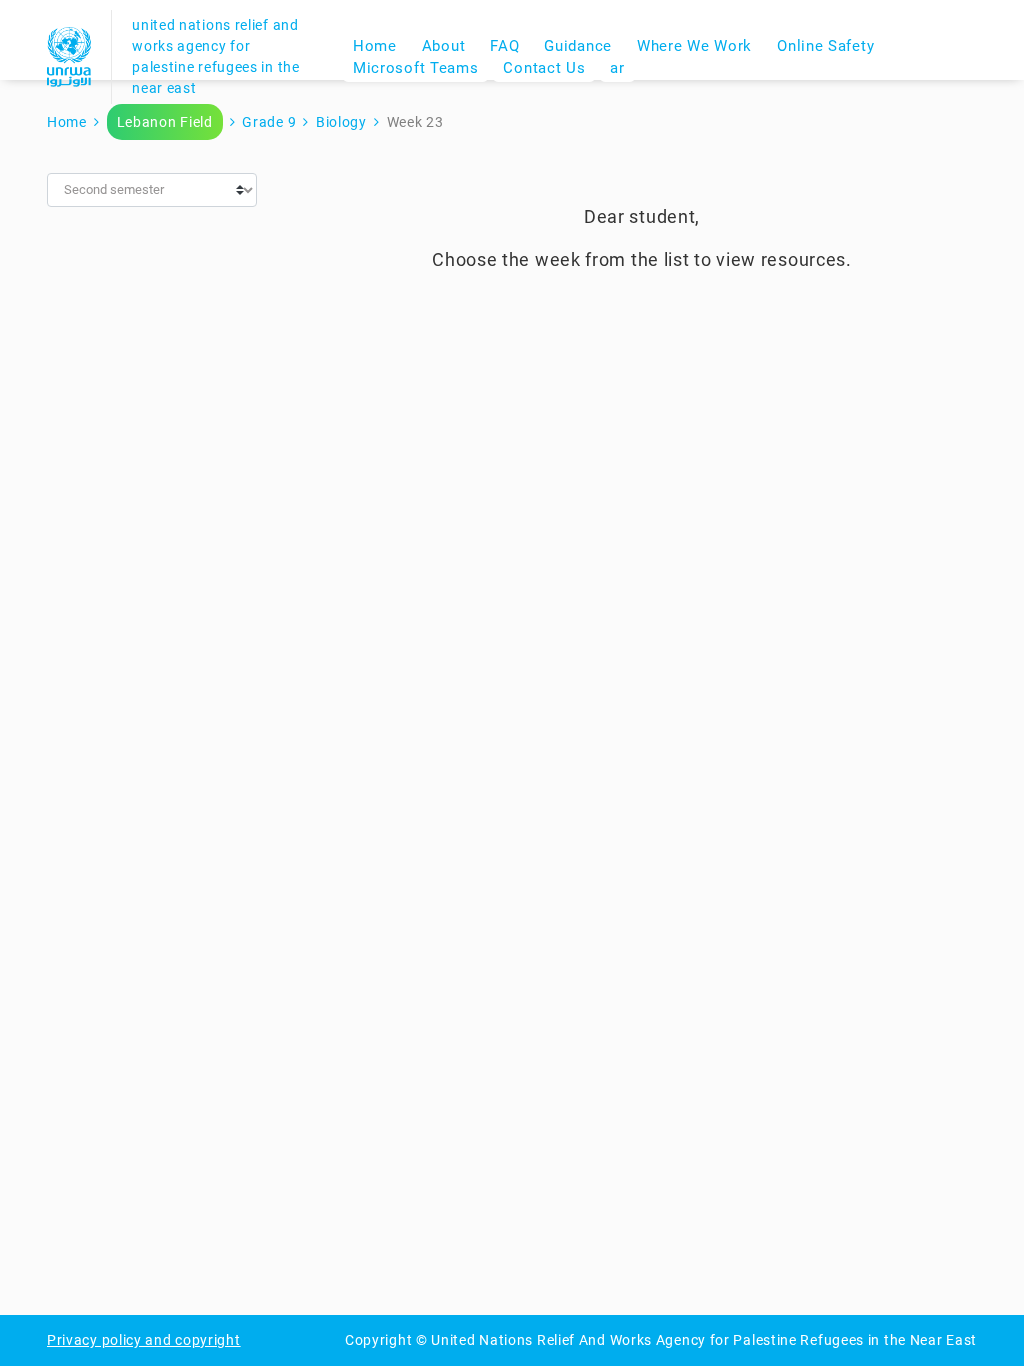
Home (375, 46)
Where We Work (694, 46)
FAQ (504, 46)
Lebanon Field (165, 122)
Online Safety (825, 46)
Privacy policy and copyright (144, 1340)
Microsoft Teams (416, 68)
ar (617, 68)
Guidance (578, 46)
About (444, 46)
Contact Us (544, 68)
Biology (341, 122)
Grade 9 (269, 122)
